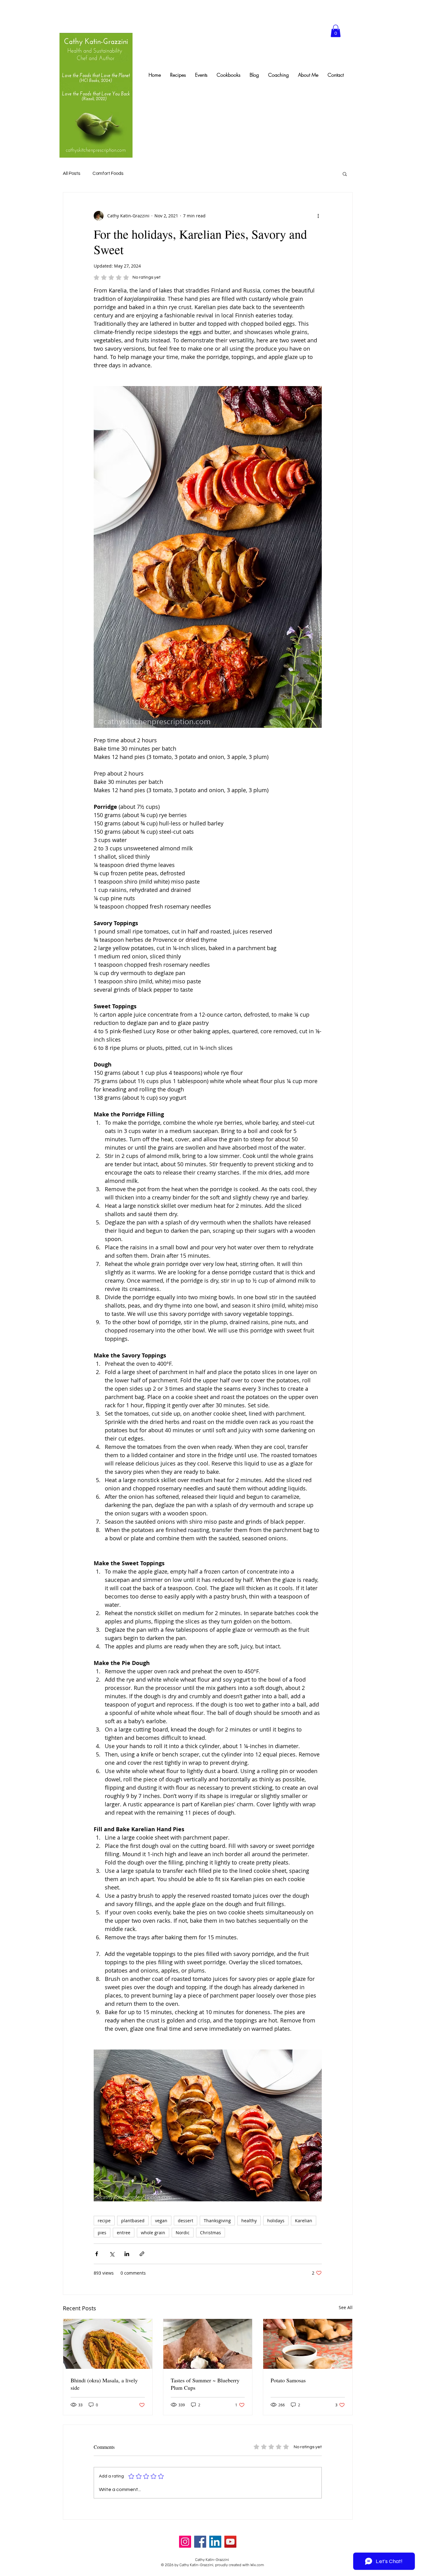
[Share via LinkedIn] (127, 2254)
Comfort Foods (108, 173)
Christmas (211, 2233)
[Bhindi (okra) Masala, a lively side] (108, 2344)
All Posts (72, 173)
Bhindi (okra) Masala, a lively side (104, 2384)
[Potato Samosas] (308, 2344)
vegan (161, 2221)
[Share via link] (142, 2254)
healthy (249, 2221)
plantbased (133, 2221)
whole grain (153, 2233)
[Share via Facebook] (97, 2254)
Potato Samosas (288, 2380)
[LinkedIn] (215, 2542)
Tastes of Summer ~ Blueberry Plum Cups (205, 2384)
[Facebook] (200, 2542)
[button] (336, 31)
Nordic (183, 2233)
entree (124, 2233)
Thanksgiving (217, 2221)
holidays (276, 2221)
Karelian (304, 2221)
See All (346, 2307)
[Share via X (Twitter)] (112, 2254)
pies (102, 2233)
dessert (186, 2221)
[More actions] (318, 216)
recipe (104, 2221)
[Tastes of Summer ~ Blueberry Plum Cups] (208, 2344)
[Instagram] (185, 2542)
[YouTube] (230, 2542)
